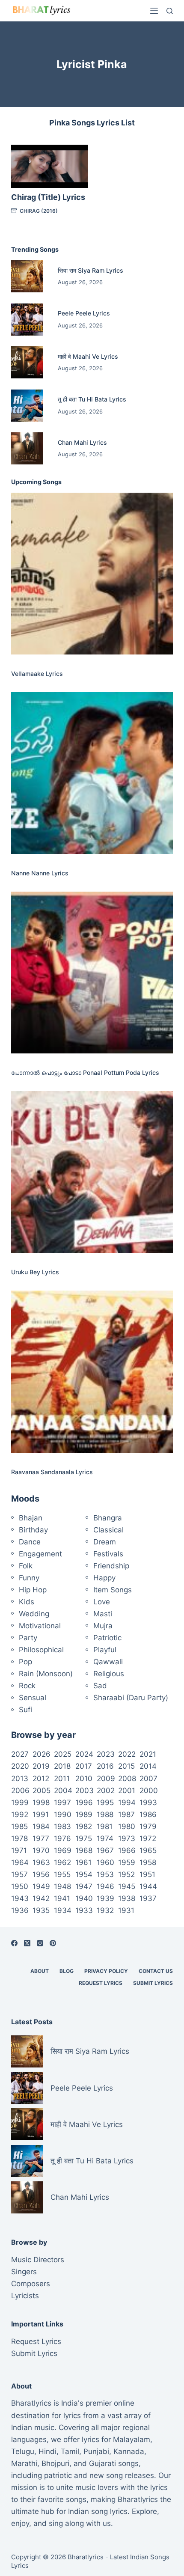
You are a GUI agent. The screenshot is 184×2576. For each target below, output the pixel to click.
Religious (109, 1674)
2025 (63, 1754)
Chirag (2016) (39, 211)
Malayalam (132, 2439)
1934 (63, 1910)
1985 (19, 1826)
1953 (105, 1874)
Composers (31, 2284)
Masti (103, 1614)
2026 (42, 1754)
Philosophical (41, 1650)
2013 (20, 1779)
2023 (106, 1754)
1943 (20, 1898)
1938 (127, 1898)
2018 (62, 1766)
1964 (20, 1862)
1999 (20, 1803)
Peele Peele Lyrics (84, 313)
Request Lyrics (101, 1983)
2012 (41, 1779)
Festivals (108, 1554)
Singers (24, 2272)
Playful (105, 1650)
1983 (62, 1826)
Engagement (40, 1554)
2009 (106, 1779)
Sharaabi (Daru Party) (131, 1698)
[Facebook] (14, 1943)
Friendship (111, 1566)
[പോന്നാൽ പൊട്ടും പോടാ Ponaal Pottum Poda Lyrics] (92, 973)
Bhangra (108, 1518)
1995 (105, 1803)
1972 (148, 1838)
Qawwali (108, 1662)
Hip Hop (33, 1590)
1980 (127, 1826)
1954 (84, 1874)
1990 (63, 1815)
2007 (148, 1779)
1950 (20, 1886)
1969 (63, 1850)
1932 (105, 1910)
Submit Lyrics (153, 1983)
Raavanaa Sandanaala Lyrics (52, 1472)
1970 (41, 1850)
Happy (104, 1578)
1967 (105, 1850)
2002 (106, 1791)
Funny (29, 1578)
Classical (108, 1530)
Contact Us (156, 1971)
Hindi (47, 2451)
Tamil (70, 2451)
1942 (41, 1898)
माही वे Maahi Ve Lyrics (88, 356)
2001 (127, 1791)
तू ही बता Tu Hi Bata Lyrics (92, 399)
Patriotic (107, 1638)
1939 (105, 1898)
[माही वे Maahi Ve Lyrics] (27, 362)
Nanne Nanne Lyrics (40, 873)
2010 (84, 1779)
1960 (105, 1862)
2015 (126, 1766)
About (40, 1971)
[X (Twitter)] (27, 1943)
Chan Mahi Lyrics (82, 442)
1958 (148, 1862)
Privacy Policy (106, 1971)
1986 (148, 1815)
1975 (84, 1838)
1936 (20, 1910)
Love (102, 1602)
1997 (62, 1803)
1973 (127, 1838)
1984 (41, 1826)
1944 (148, 1886)
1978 (19, 1838)
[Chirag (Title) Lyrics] (49, 166)
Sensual (33, 1698)
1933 (84, 1910)
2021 (148, 1754)
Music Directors (38, 2260)
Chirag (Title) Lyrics (48, 197)
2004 (63, 1791)
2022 (127, 1754)
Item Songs (113, 1590)
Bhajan (31, 1518)
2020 (20, 1766)
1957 (19, 1874)
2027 (20, 1754)
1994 (127, 1803)
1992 (20, 1815)
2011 (62, 1779)
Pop (25, 1662)
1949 (41, 1886)
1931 (126, 1910)
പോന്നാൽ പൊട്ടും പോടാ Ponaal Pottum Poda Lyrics (85, 1072)
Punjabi (96, 2451)
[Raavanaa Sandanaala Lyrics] (92, 1371)
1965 (148, 1850)
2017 (84, 1766)
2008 (127, 1779)
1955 (62, 1874)
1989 (84, 1815)
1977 (41, 1838)
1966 (127, 1850)
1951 (147, 1874)
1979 (148, 1826)
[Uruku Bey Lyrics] (92, 1172)
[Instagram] (40, 1943)
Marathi (24, 2463)
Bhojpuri (55, 2463)
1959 (127, 1862)
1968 (84, 1850)
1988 (105, 1815)
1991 (41, 1815)
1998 (41, 1803)
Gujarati (102, 2463)
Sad (100, 1686)
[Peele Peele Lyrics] (27, 320)
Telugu (23, 2451)
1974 (105, 1838)
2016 (105, 1766)
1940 (84, 1898)
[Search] (170, 11)
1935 (41, 1910)
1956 (41, 1874)
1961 (83, 1862)
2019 (41, 1766)
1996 (84, 1803)
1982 (84, 1826)
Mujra (103, 1626)
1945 (127, 1886)
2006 (20, 1791)
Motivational (40, 1626)
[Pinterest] (53, 1943)
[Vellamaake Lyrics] (92, 574)
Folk (26, 1566)
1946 (105, 1886)
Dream (105, 1542)
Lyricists (25, 2296)
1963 (41, 1862)
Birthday (33, 1530)
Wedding (34, 1614)
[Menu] (154, 11)
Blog (67, 1971)
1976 (62, 1838)
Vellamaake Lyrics (37, 674)
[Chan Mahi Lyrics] (27, 448)
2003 (85, 1791)
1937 (148, 1898)
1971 (19, 1850)
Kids (27, 1602)
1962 (62, 1862)
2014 (148, 1766)
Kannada (129, 2451)
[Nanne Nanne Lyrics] (92, 773)
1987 (126, 1815)
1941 (62, 1898)
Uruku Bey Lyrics (35, 1272)
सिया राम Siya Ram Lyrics (91, 270)
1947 (84, 1886)
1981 (105, 1826)
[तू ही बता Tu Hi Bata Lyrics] (27, 406)
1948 (62, 1886)
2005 (42, 1791)
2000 (149, 1791)
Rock (27, 1686)
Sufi (25, 1710)
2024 (84, 1754)
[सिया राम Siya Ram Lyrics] (27, 276)
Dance (30, 1542)
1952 (126, 1874)
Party (28, 1638)
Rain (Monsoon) (46, 1674)
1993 (148, 1803)
